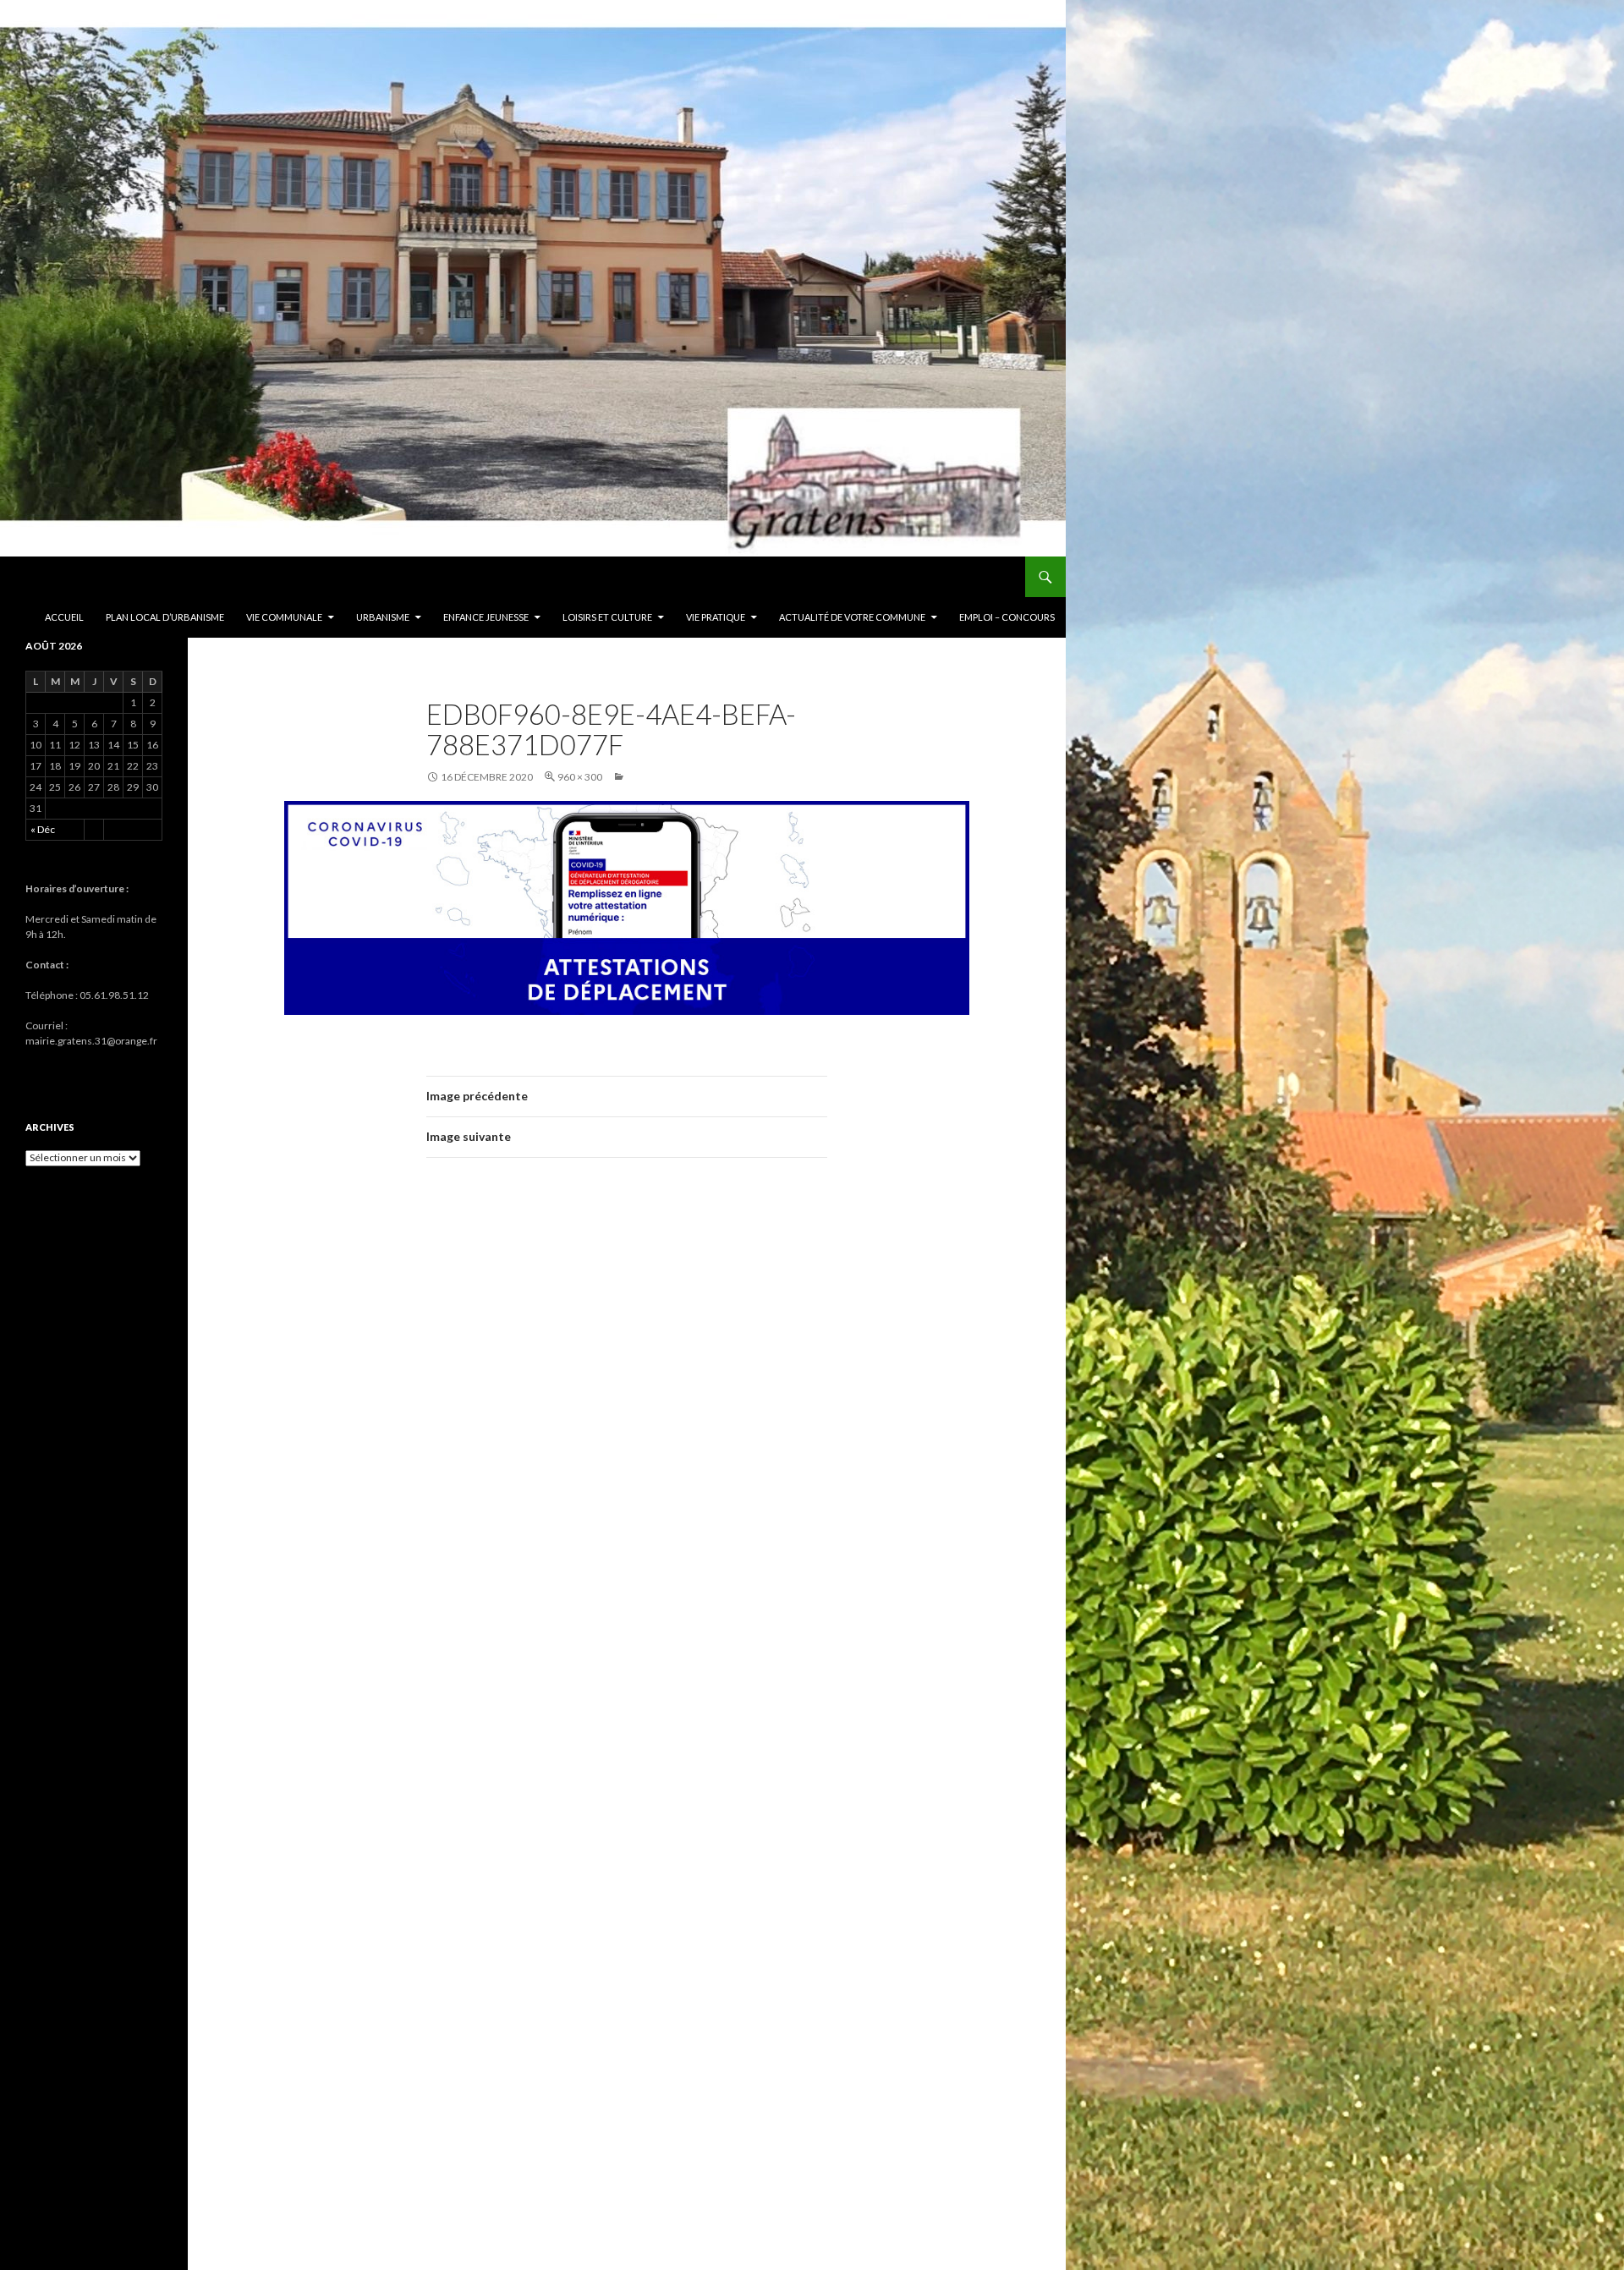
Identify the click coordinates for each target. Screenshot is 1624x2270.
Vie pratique (716, 617)
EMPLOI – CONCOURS (1007, 617)
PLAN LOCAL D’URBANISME (165, 617)
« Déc (43, 829)
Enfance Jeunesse (486, 617)
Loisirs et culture (607, 617)
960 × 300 (580, 777)
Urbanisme (383, 617)
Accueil (64, 617)
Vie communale (284, 617)
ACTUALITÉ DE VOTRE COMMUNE (852, 617)
